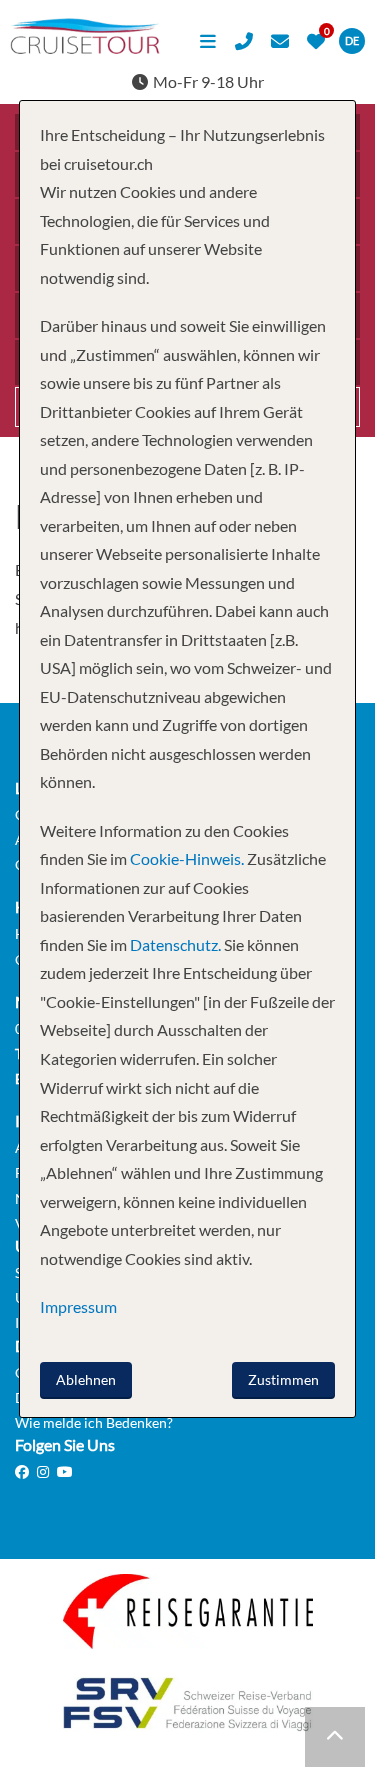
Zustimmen (283, 1379)
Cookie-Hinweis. (185, 858)
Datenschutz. (175, 944)
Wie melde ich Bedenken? (94, 1422)
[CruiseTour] (85, 47)
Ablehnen (86, 1379)
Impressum (78, 1306)
